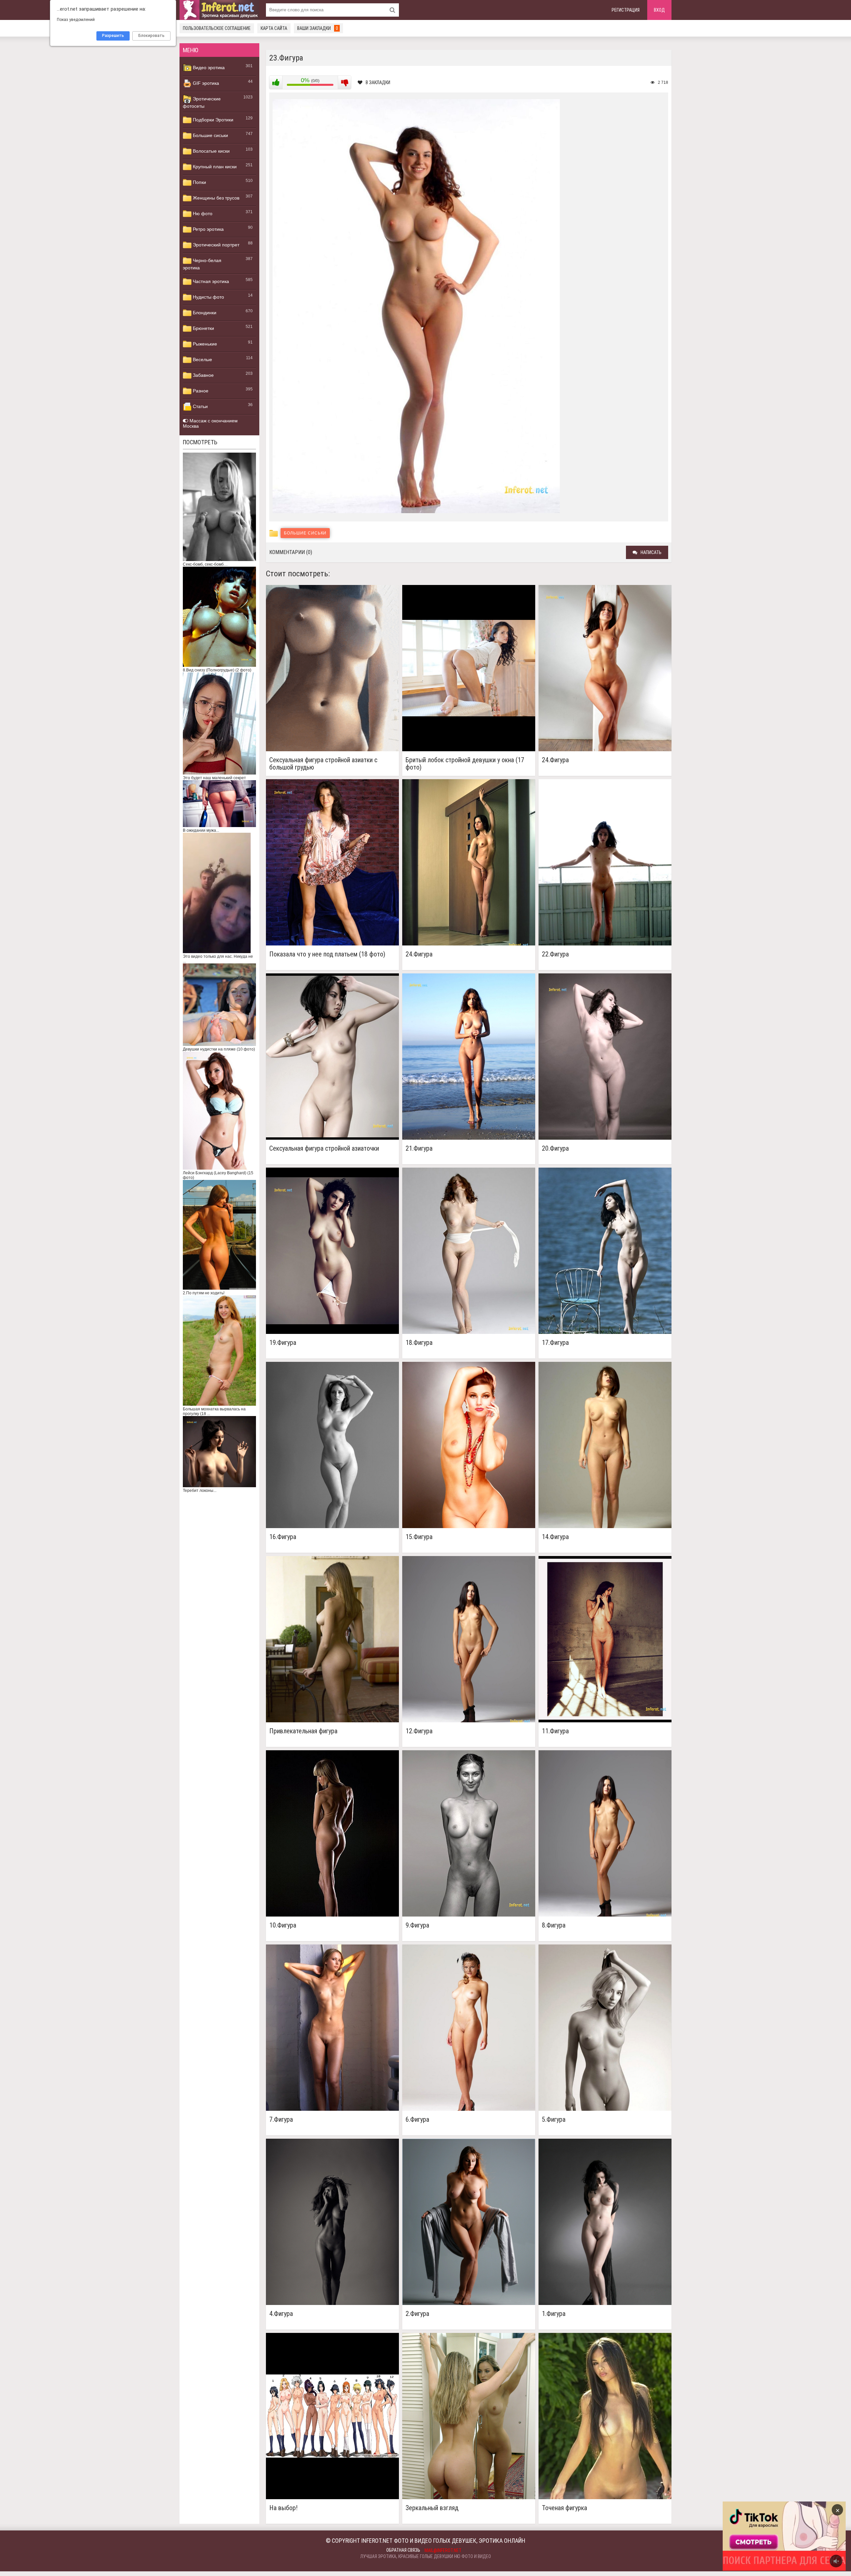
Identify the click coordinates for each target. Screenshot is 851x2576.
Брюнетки (203, 328)
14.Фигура (555, 1537)
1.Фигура (554, 2314)
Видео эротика (208, 68)
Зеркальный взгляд (432, 2508)
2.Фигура (417, 2314)
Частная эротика (210, 281)
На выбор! (283, 2508)
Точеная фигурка (564, 2508)
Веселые (202, 359)
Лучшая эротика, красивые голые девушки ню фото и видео (426, 2556)
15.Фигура (419, 1537)
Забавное (203, 375)
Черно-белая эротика (202, 264)
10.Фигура (283, 1925)
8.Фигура (554, 1925)
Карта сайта (274, 28)
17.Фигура (555, 1343)
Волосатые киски (211, 151)
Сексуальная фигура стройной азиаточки (324, 1148)
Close (771, 2536)
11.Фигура (555, 1731)
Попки (199, 182)
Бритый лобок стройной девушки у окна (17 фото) (465, 764)
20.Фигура (555, 1148)
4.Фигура (281, 2314)
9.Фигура (417, 1925)
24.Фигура (555, 760)
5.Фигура (554, 2120)
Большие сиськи (210, 135)
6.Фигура (417, 2120)
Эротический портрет (215, 245)
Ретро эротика (208, 229)
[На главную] (219, 10)
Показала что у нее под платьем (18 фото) (327, 954)
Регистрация (626, 10)
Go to (797, 2536)
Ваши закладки (318, 28)
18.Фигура (419, 1343)
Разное (200, 391)
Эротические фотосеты (202, 102)
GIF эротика (205, 83)
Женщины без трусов (215, 198)
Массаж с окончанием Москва (210, 423)
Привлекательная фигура (303, 1731)
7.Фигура (281, 2120)
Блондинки (204, 313)
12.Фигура (419, 1731)
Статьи (200, 406)
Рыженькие (204, 344)
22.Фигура (555, 954)
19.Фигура (283, 1343)
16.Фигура (283, 1537)
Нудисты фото (208, 297)
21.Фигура (419, 1148)
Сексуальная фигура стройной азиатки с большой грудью (323, 764)
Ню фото (202, 214)
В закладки (378, 82)
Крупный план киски (214, 167)
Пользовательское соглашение (217, 28)
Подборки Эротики (212, 120)
